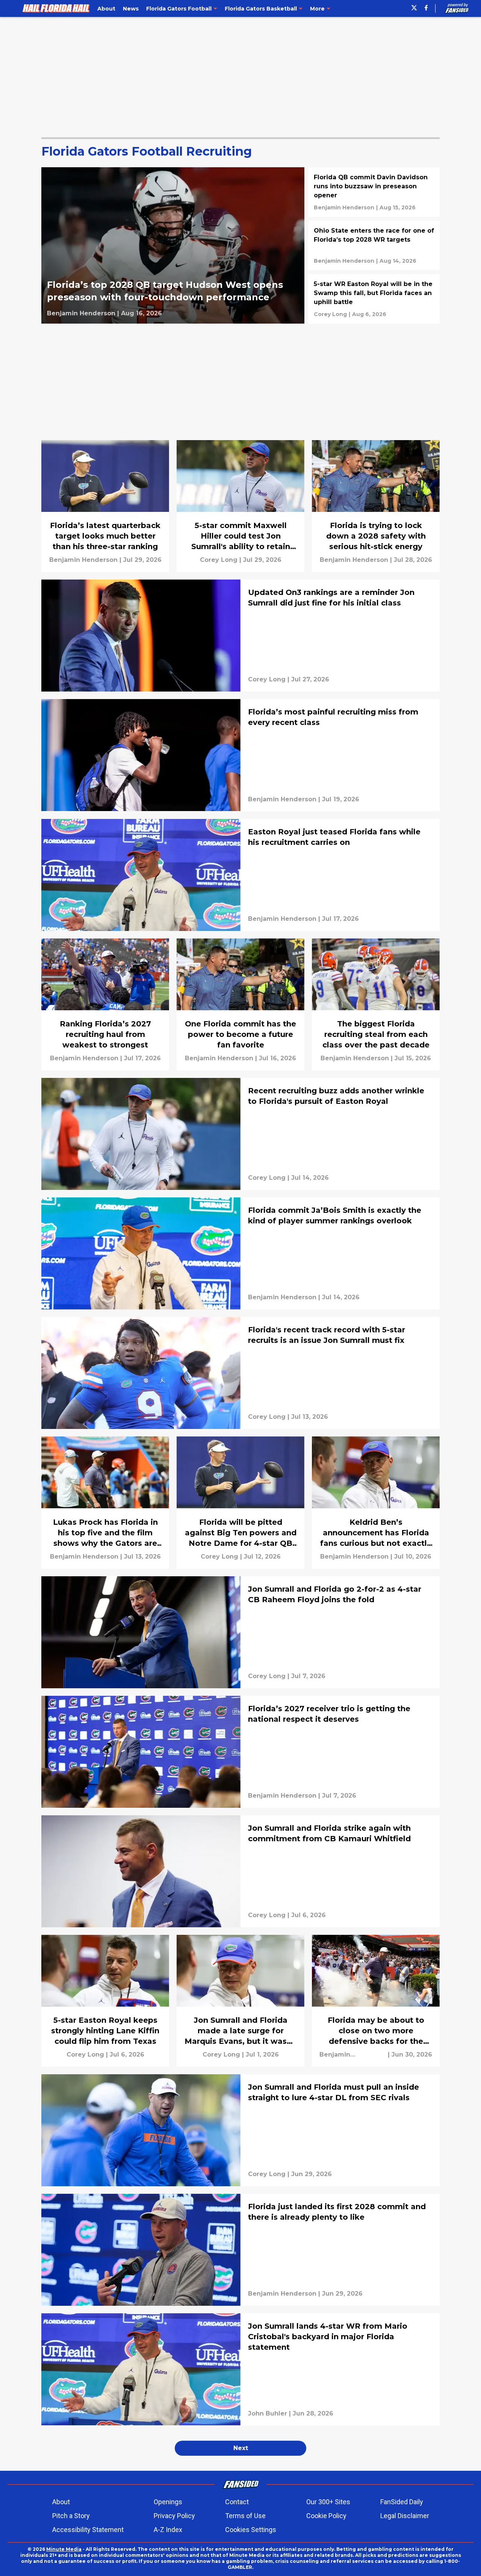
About (61, 2502)
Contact (237, 2502)
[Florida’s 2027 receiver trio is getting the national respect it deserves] (240, 1752)
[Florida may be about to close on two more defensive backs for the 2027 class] (376, 2001)
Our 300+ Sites (328, 2502)
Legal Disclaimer (405, 2516)
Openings (168, 2502)
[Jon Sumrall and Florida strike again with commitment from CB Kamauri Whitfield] (240, 1871)
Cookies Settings (251, 2530)
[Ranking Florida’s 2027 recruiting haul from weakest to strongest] (105, 1004)
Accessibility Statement (88, 2530)
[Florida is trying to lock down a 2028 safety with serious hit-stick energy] (376, 506)
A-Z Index (168, 2530)
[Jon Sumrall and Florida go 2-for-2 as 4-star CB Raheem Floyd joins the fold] (240, 1632)
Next (241, 2448)
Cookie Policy (326, 2516)
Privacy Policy (174, 2516)
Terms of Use (245, 2516)
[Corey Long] (330, 314)
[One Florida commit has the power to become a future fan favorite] (240, 1004)
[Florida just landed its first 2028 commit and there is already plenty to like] (240, 2250)
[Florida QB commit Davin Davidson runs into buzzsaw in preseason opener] (374, 192)
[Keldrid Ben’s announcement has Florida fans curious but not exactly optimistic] (376, 1502)
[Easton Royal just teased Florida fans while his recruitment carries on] (240, 875)
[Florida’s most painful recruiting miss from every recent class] (240, 755)
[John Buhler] (268, 2414)
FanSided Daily (402, 2502)
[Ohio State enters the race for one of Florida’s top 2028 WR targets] (374, 245)
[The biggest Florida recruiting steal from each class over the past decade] (376, 1004)
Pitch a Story (71, 2516)
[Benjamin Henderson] (81, 313)
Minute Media (64, 2549)
